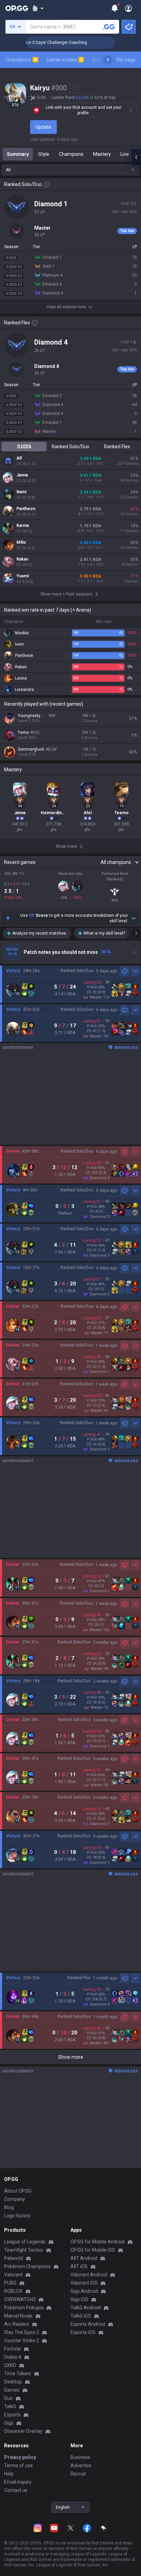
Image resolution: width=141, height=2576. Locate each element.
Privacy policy (20, 2457)
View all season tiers (66, 307)
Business (80, 2457)
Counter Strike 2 (22, 2341)
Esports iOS (83, 2332)
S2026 (24, 447)
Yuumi (23, 576)
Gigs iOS (79, 2299)
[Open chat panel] (136, 157)
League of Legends (25, 2242)
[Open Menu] (129, 8)
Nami (21, 492)
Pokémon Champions (27, 2266)
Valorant (13, 2275)
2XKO (10, 2365)
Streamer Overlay (23, 2431)
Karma (23, 525)
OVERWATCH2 (20, 2299)
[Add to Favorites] (74, 88)
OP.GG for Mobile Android (98, 2242)
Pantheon (26, 509)
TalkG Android (86, 2308)
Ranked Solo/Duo (70, 447)
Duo (8, 2398)
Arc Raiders (17, 2324)
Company (15, 2199)
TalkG (10, 2406)
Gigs (9, 2423)
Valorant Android (89, 2275)
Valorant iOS (84, 2283)
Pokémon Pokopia (24, 2308)
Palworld (14, 2258)
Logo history (17, 2216)
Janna (22, 475)
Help (9, 2474)
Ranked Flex (117, 447)
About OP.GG (18, 2191)
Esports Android (88, 2324)
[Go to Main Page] (17, 8)
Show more (71, 2057)
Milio (21, 542)
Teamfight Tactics (24, 2250)
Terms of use (18, 2465)
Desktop (13, 2382)
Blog (9, 2207)
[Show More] (38, 8)
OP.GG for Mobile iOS (93, 2250)
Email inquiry (18, 2482)
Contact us (16, 2490)
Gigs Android (84, 2291)
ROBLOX (13, 2291)
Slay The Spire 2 (22, 2332)
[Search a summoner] (109, 27)
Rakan (22, 559)
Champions (21, 60)
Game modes (65, 60)
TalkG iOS (81, 2316)
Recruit (78, 2474)
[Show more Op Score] (134, 918)
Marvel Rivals (18, 2316)
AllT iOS (79, 2266)
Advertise (81, 2465)
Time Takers (18, 2373)
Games (12, 2390)
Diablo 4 (13, 2357)
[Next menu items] (108, 60)
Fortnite (12, 2349)
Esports (12, 2415)
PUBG (10, 2283)
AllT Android (84, 2258)
